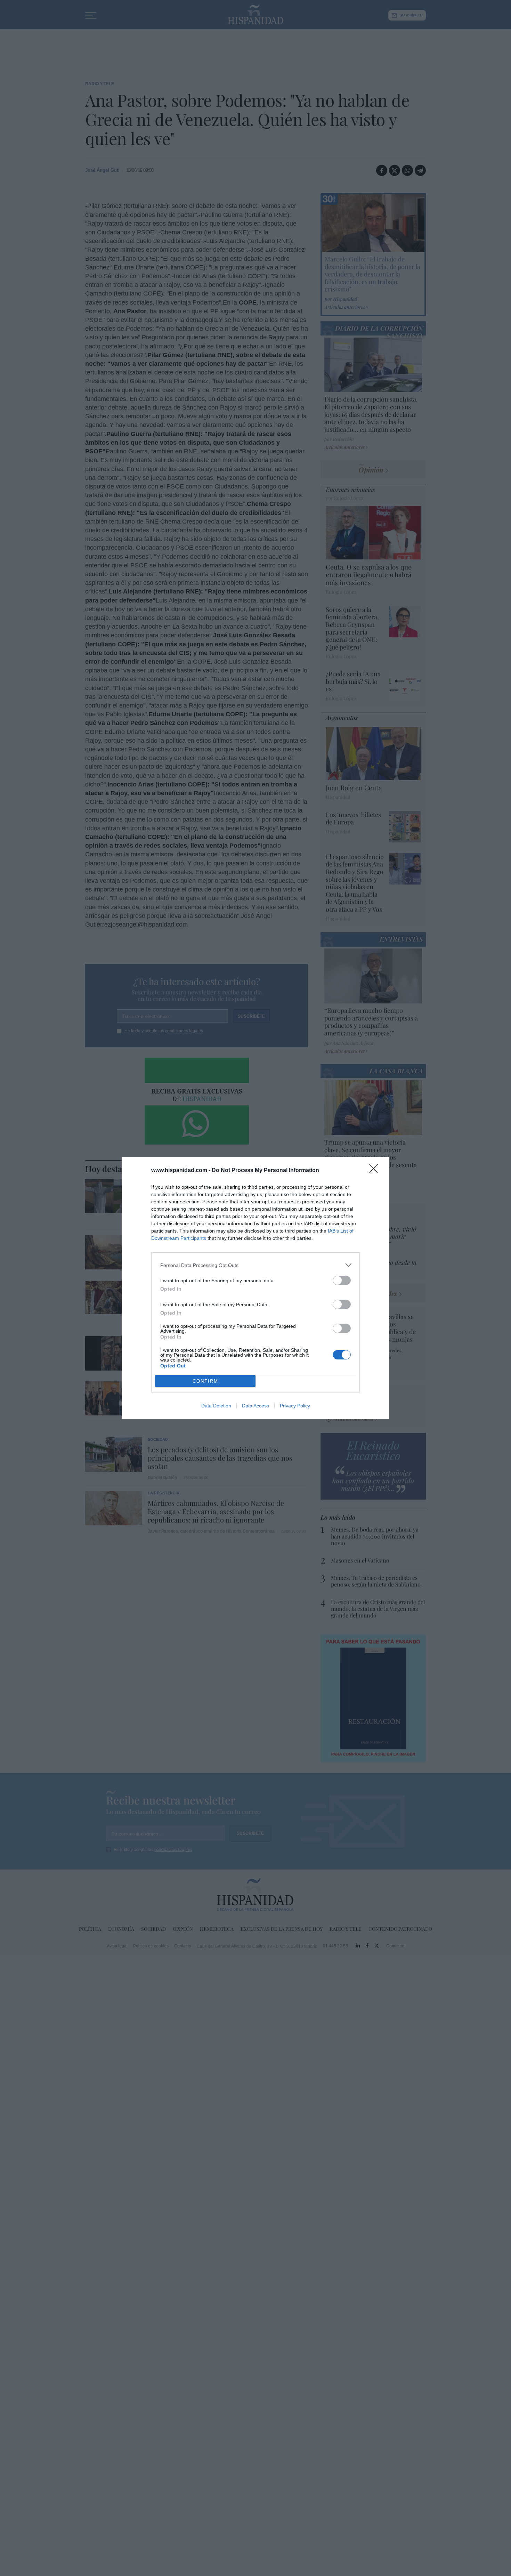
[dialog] (255, 1288)
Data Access (255, 1406)
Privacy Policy (295, 1406)
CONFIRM (205, 1381)
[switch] (342, 1280)
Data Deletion (216, 1406)
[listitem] (255, 1265)
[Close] (376, 1171)
